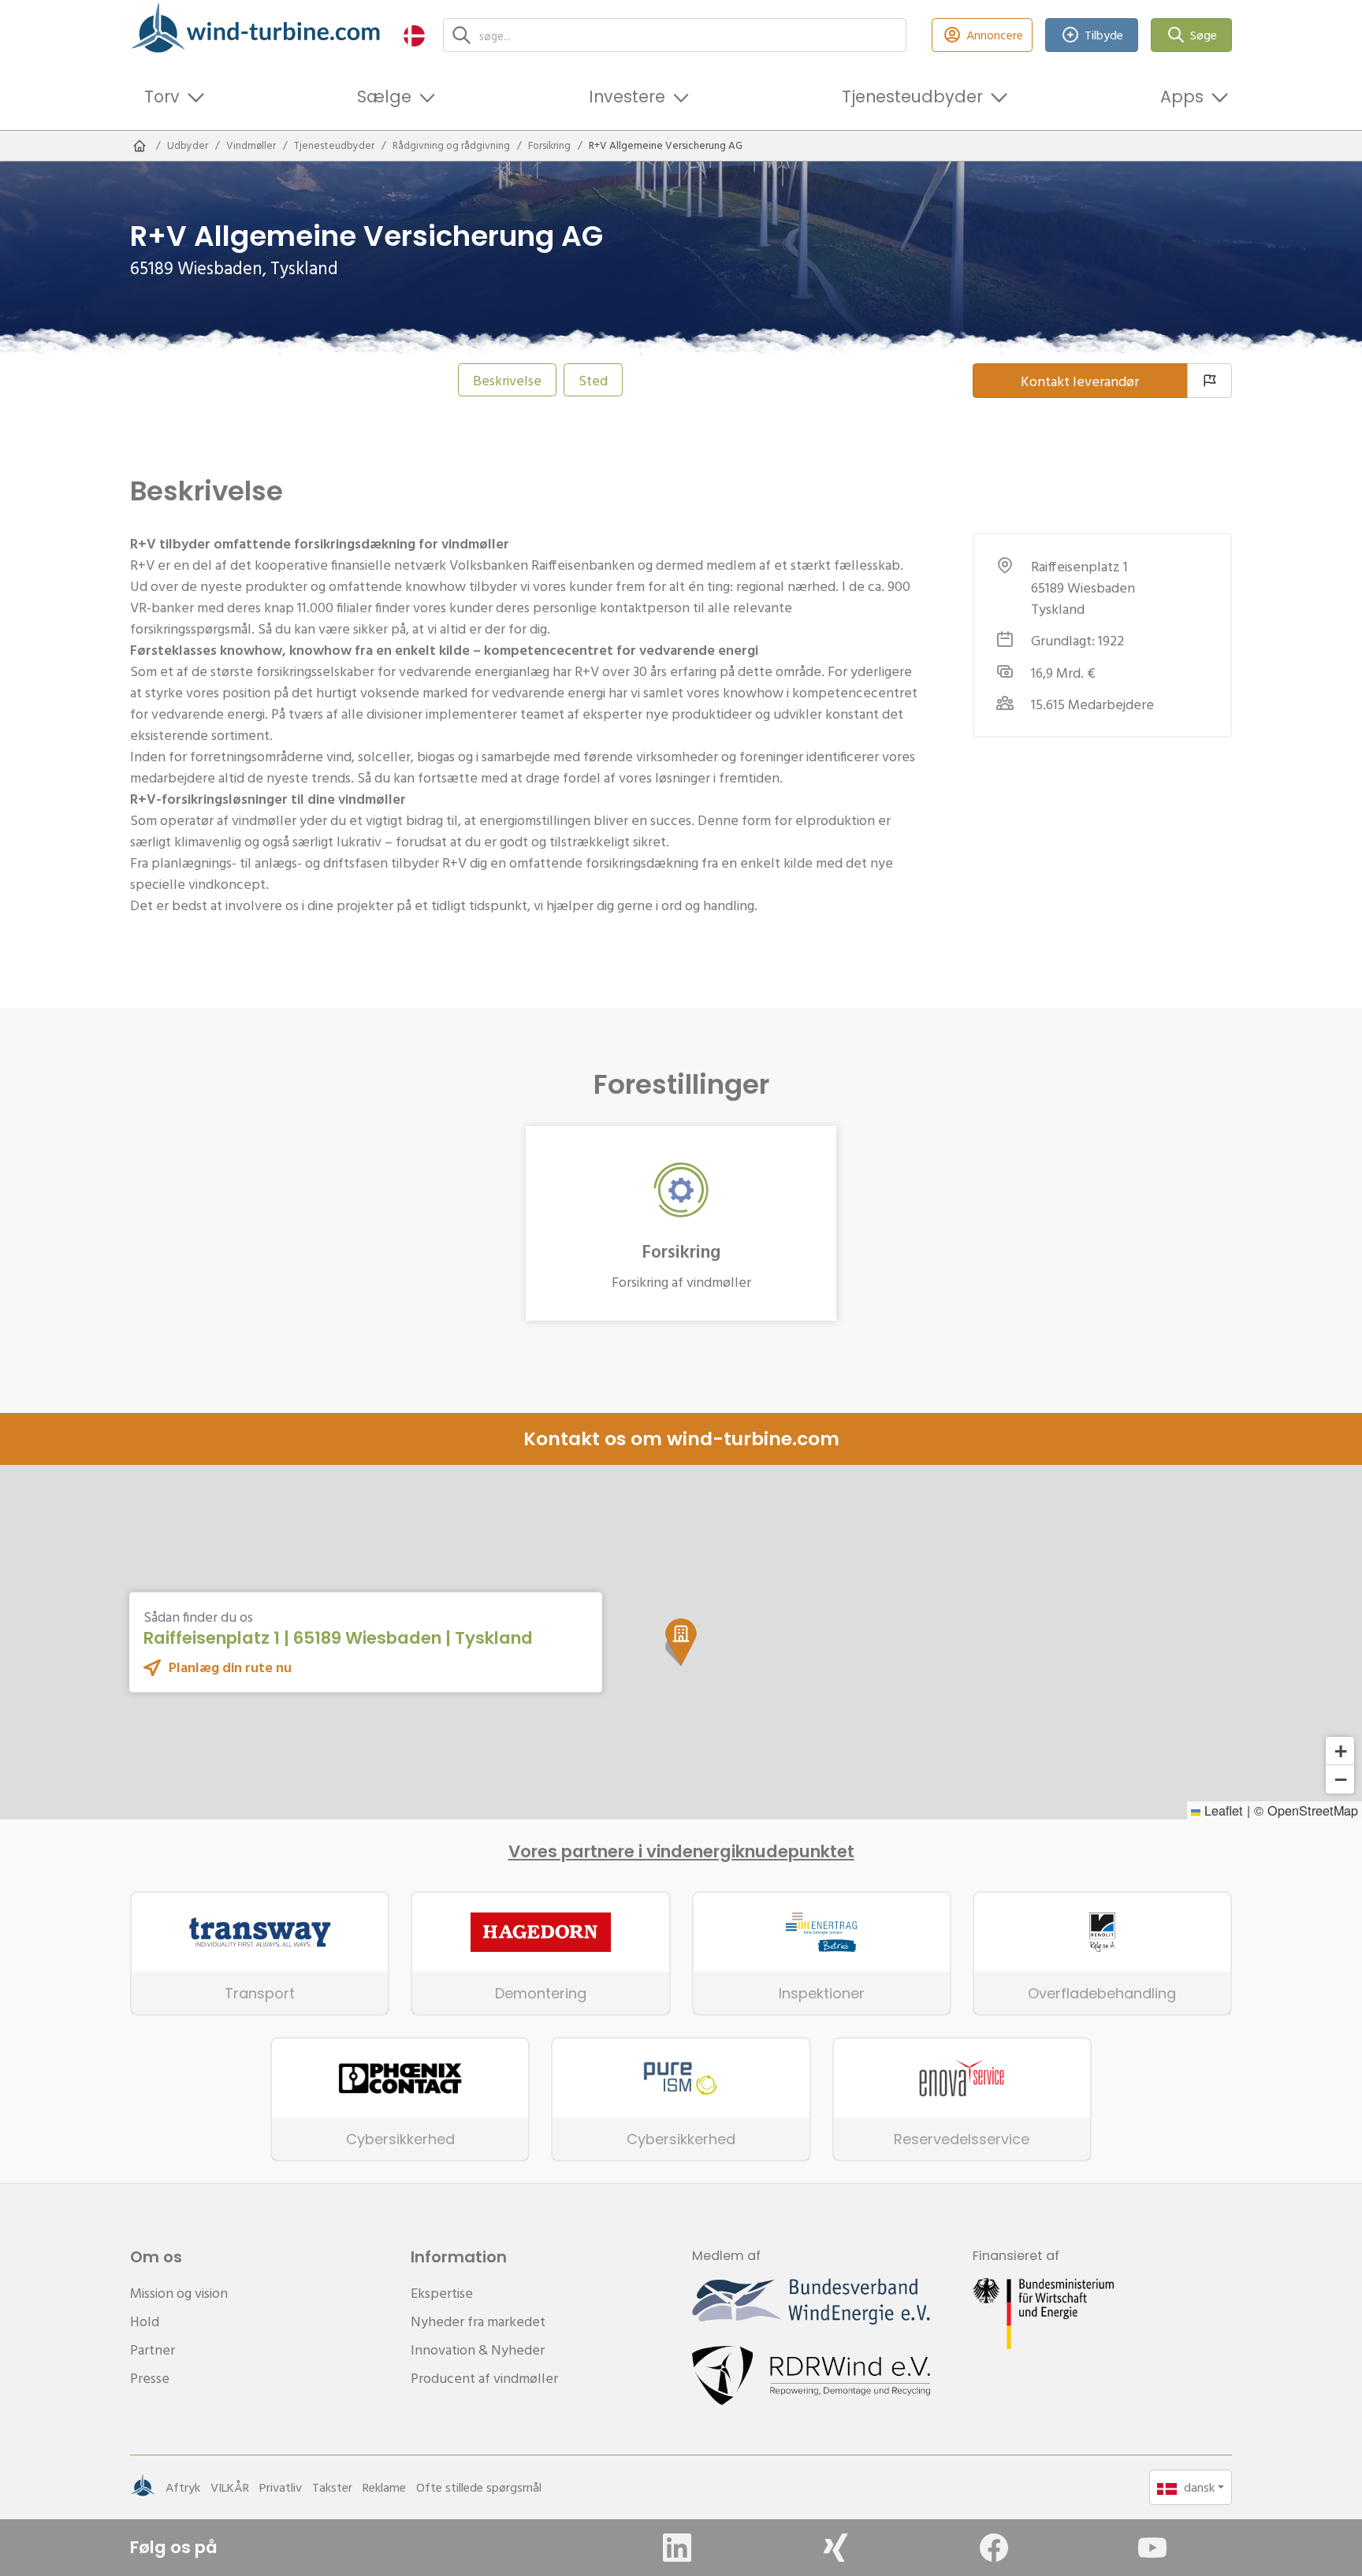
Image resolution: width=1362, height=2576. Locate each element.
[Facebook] (994, 2548)
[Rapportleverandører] (1209, 381)
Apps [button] (1182, 97)
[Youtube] (1152, 2548)
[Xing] (835, 2548)
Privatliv (281, 2487)
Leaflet (1222, 1810)
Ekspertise (442, 2293)
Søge (1204, 35)
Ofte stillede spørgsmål (479, 2487)
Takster (332, 2487)
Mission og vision (179, 2293)
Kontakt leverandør (1080, 381)
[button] (414, 35)
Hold (145, 2321)
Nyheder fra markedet (478, 2321)
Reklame (384, 2487)
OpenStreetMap (1313, 1810)
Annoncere (995, 35)
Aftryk (183, 2487)
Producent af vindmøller (484, 2378)
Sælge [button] (384, 97)
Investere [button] (627, 97)
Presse (150, 2378)
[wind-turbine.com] (140, 146)
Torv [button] (162, 97)
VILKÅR (230, 2487)
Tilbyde (1104, 35)
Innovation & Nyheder (478, 2349)
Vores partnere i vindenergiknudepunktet (681, 1852)
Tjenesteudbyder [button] (912, 97)
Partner (153, 2349)
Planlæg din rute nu (230, 1667)
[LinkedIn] (677, 2548)
